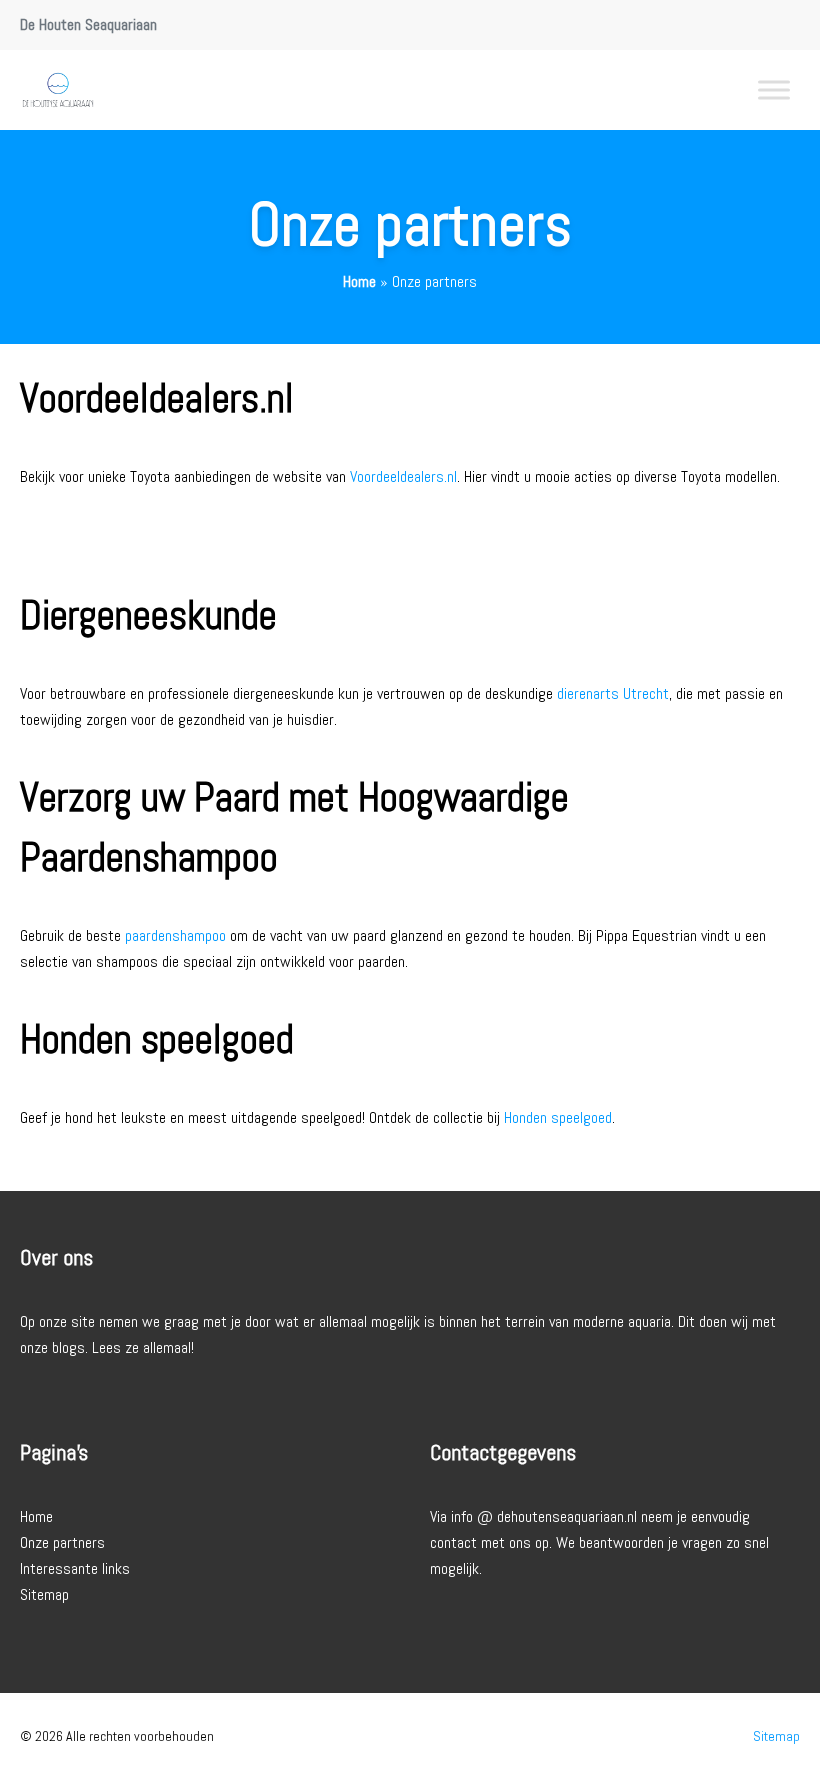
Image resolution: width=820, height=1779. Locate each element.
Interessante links (75, 1568)
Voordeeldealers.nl (403, 476)
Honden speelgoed (558, 1117)
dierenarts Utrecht (613, 693)
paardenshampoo (175, 935)
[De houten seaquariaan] (58, 90)
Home (359, 281)
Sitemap (44, 1594)
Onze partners (62, 1542)
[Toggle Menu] (774, 89)
